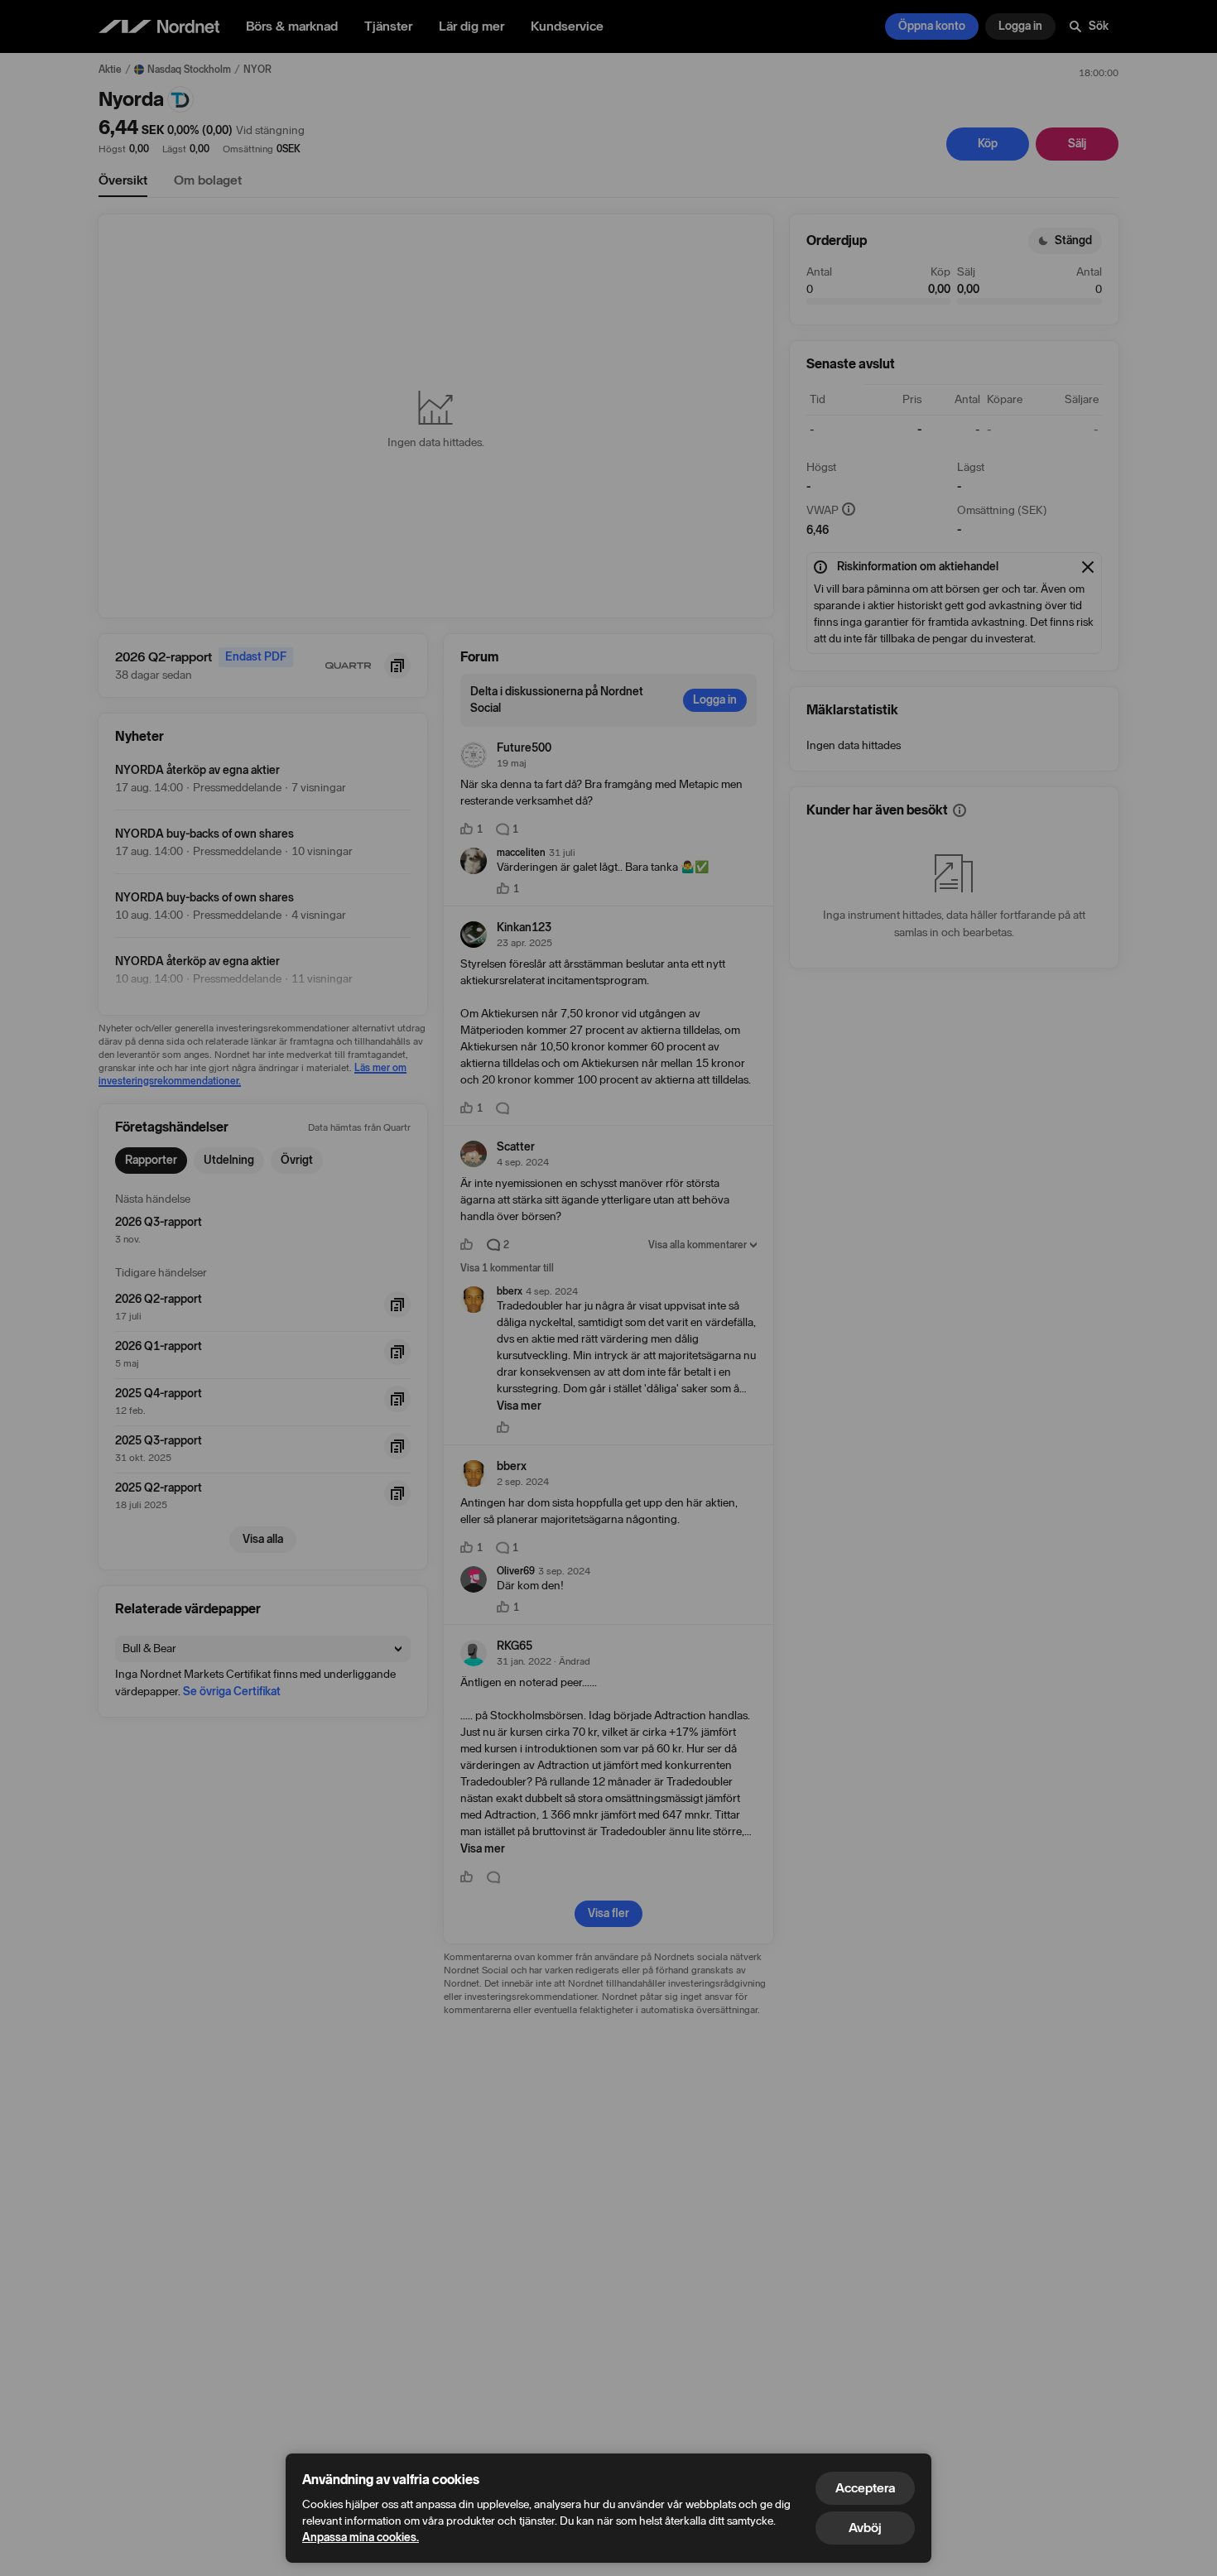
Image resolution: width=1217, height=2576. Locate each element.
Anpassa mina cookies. (361, 2538)
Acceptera (865, 2488)
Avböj (865, 2528)
